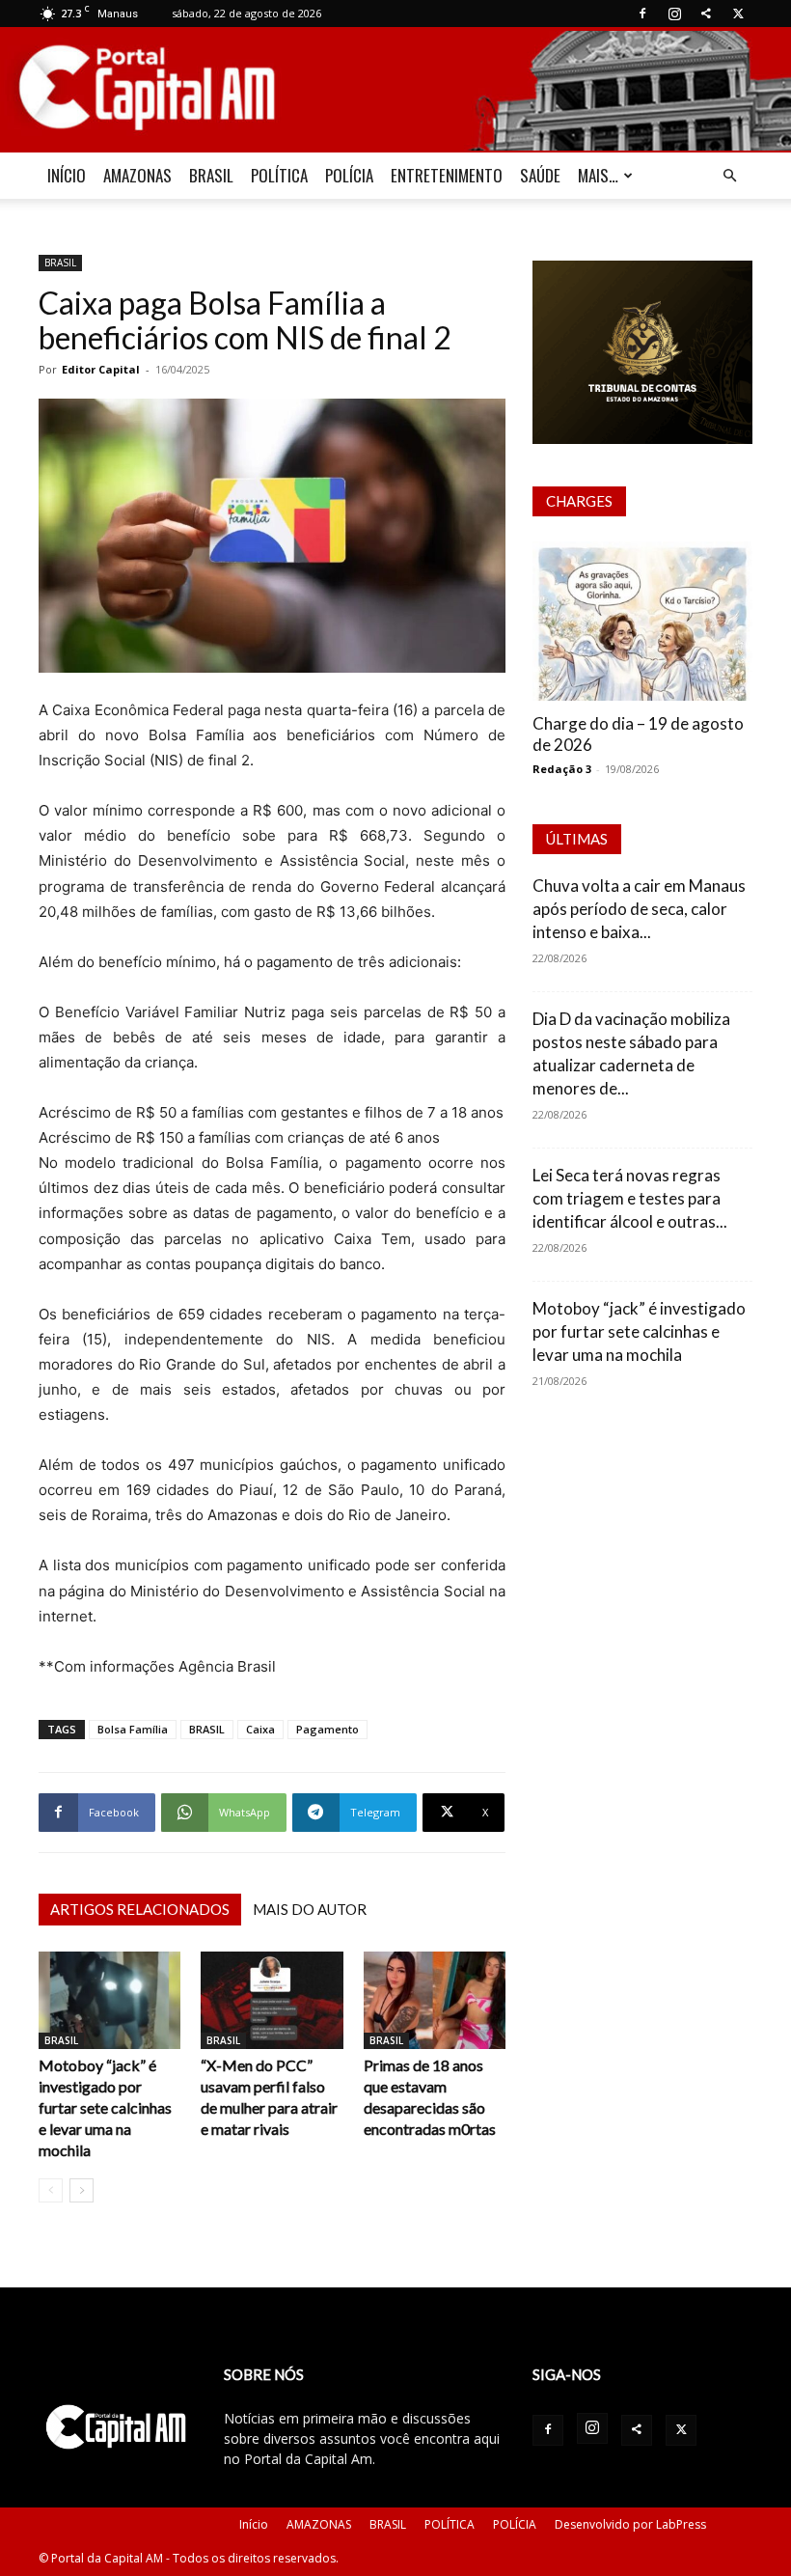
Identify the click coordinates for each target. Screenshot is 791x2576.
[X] (738, 14)
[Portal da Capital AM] (395, 91)
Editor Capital (101, 369)
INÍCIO (67, 175)
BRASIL (211, 175)
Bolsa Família (133, 1729)
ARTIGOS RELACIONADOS (140, 1909)
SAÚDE (540, 175)
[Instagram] (674, 14)
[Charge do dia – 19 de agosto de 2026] (642, 621)
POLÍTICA (279, 175)
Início (254, 2524)
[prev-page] (51, 2190)
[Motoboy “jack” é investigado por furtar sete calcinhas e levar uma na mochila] (109, 2000)
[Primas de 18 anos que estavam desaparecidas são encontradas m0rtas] (435, 2000)
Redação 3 (562, 769)
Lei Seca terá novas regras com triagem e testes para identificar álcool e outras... (630, 1198)
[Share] (706, 14)
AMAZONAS (137, 175)
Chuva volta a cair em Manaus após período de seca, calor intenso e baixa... (639, 909)
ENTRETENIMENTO (447, 175)
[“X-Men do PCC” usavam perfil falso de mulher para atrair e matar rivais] (272, 2000)
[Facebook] (642, 14)
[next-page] (82, 2190)
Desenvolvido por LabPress (630, 2524)
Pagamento (327, 1729)
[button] (729, 176)
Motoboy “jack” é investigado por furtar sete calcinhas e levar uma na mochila (105, 2107)
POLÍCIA (349, 175)
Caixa (260, 1729)
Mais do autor (310, 1909)
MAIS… (598, 175)
